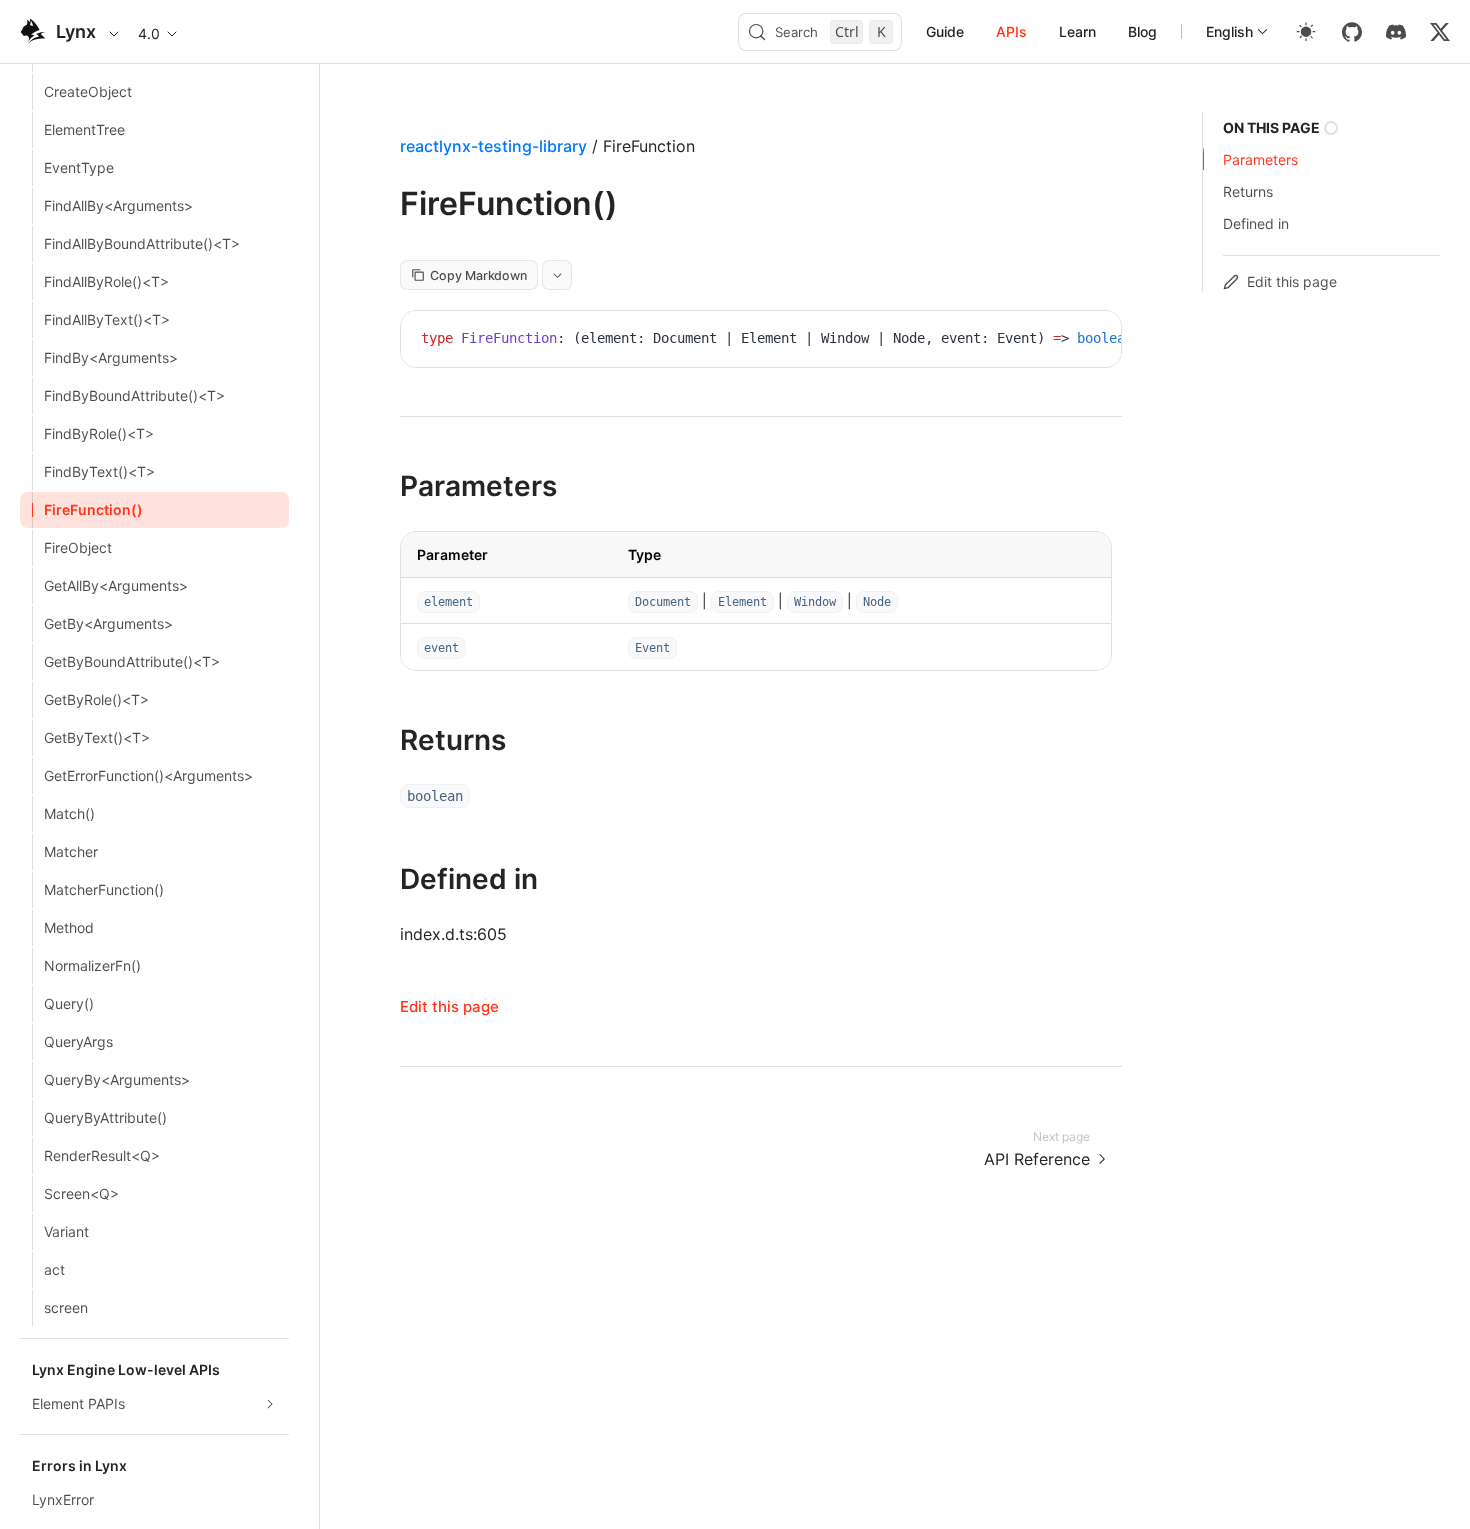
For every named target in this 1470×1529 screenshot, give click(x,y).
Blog (1142, 31)
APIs (1011, 31)
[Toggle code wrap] (1061, 341)
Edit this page (449, 1006)
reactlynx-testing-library (493, 146)
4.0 (149, 33)
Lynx (76, 31)
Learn (1077, 31)
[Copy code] (1091, 341)
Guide (945, 31)
